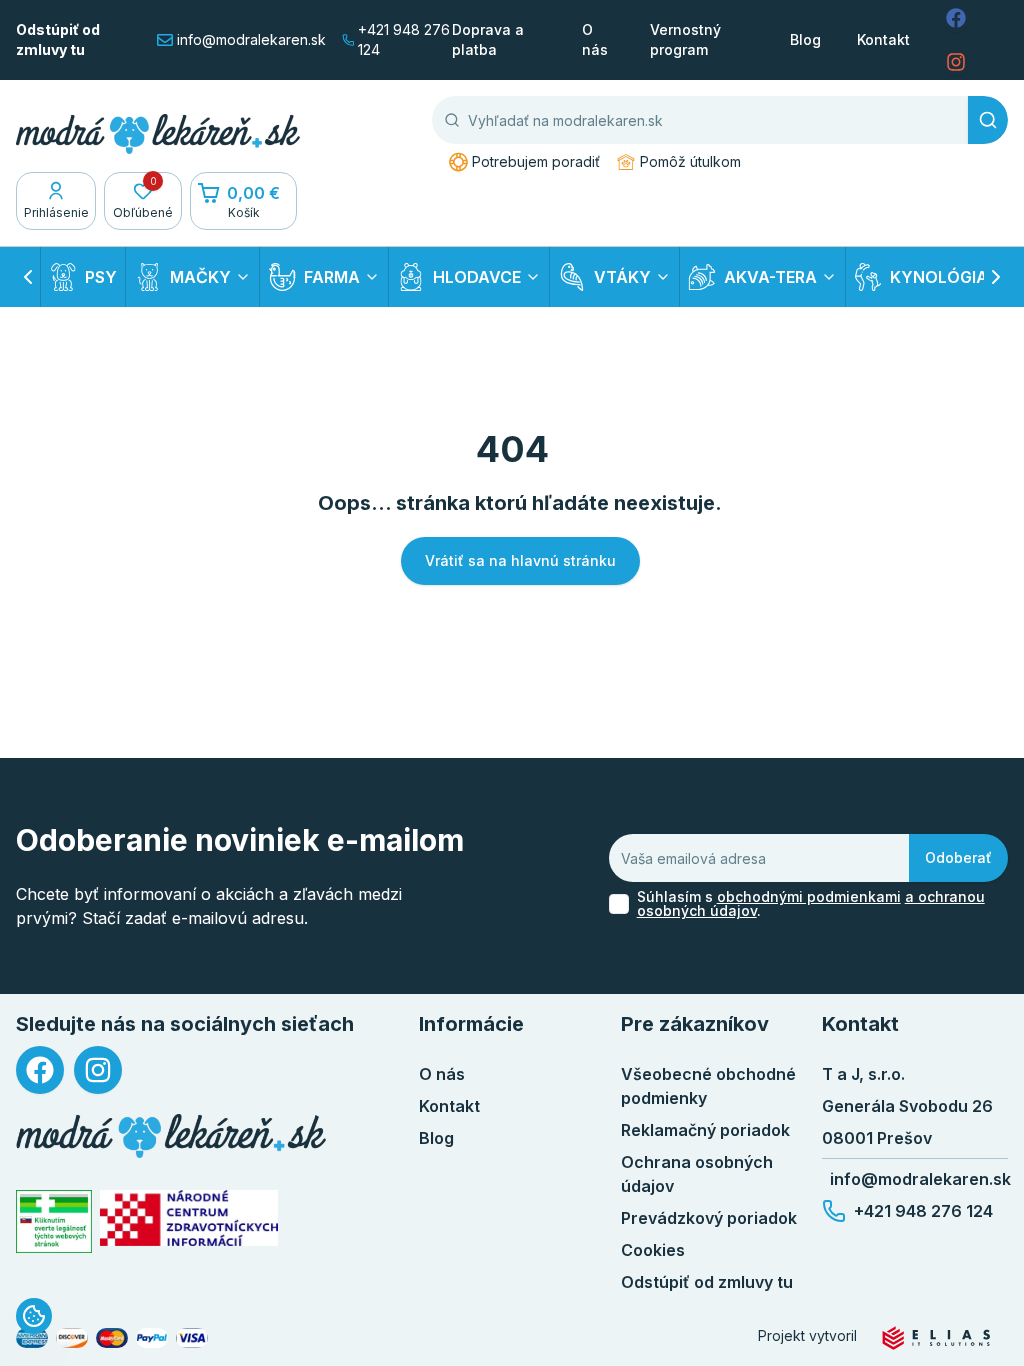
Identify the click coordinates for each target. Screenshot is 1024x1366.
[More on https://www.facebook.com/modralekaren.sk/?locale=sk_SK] (40, 1070)
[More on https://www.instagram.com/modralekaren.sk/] (98, 1070)
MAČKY (200, 277)
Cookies (653, 1250)
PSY (101, 277)
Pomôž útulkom (690, 161)
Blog (805, 39)
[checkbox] (619, 904)
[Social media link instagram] (956, 62)
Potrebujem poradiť (536, 161)
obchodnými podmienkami (809, 896)
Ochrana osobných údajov (697, 1174)
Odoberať (958, 857)
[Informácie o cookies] (34, 1316)
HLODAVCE (477, 277)
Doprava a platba (488, 39)
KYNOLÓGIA (939, 277)
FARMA (332, 277)
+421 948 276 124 (404, 39)
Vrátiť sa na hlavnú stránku (520, 560)
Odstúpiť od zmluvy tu (58, 39)
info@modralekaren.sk (251, 39)
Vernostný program (685, 39)
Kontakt (883, 39)
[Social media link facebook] (956, 18)
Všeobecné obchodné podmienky (708, 1086)
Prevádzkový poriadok (709, 1218)
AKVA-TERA (770, 277)
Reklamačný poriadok (705, 1130)
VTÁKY (622, 277)
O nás (595, 39)
